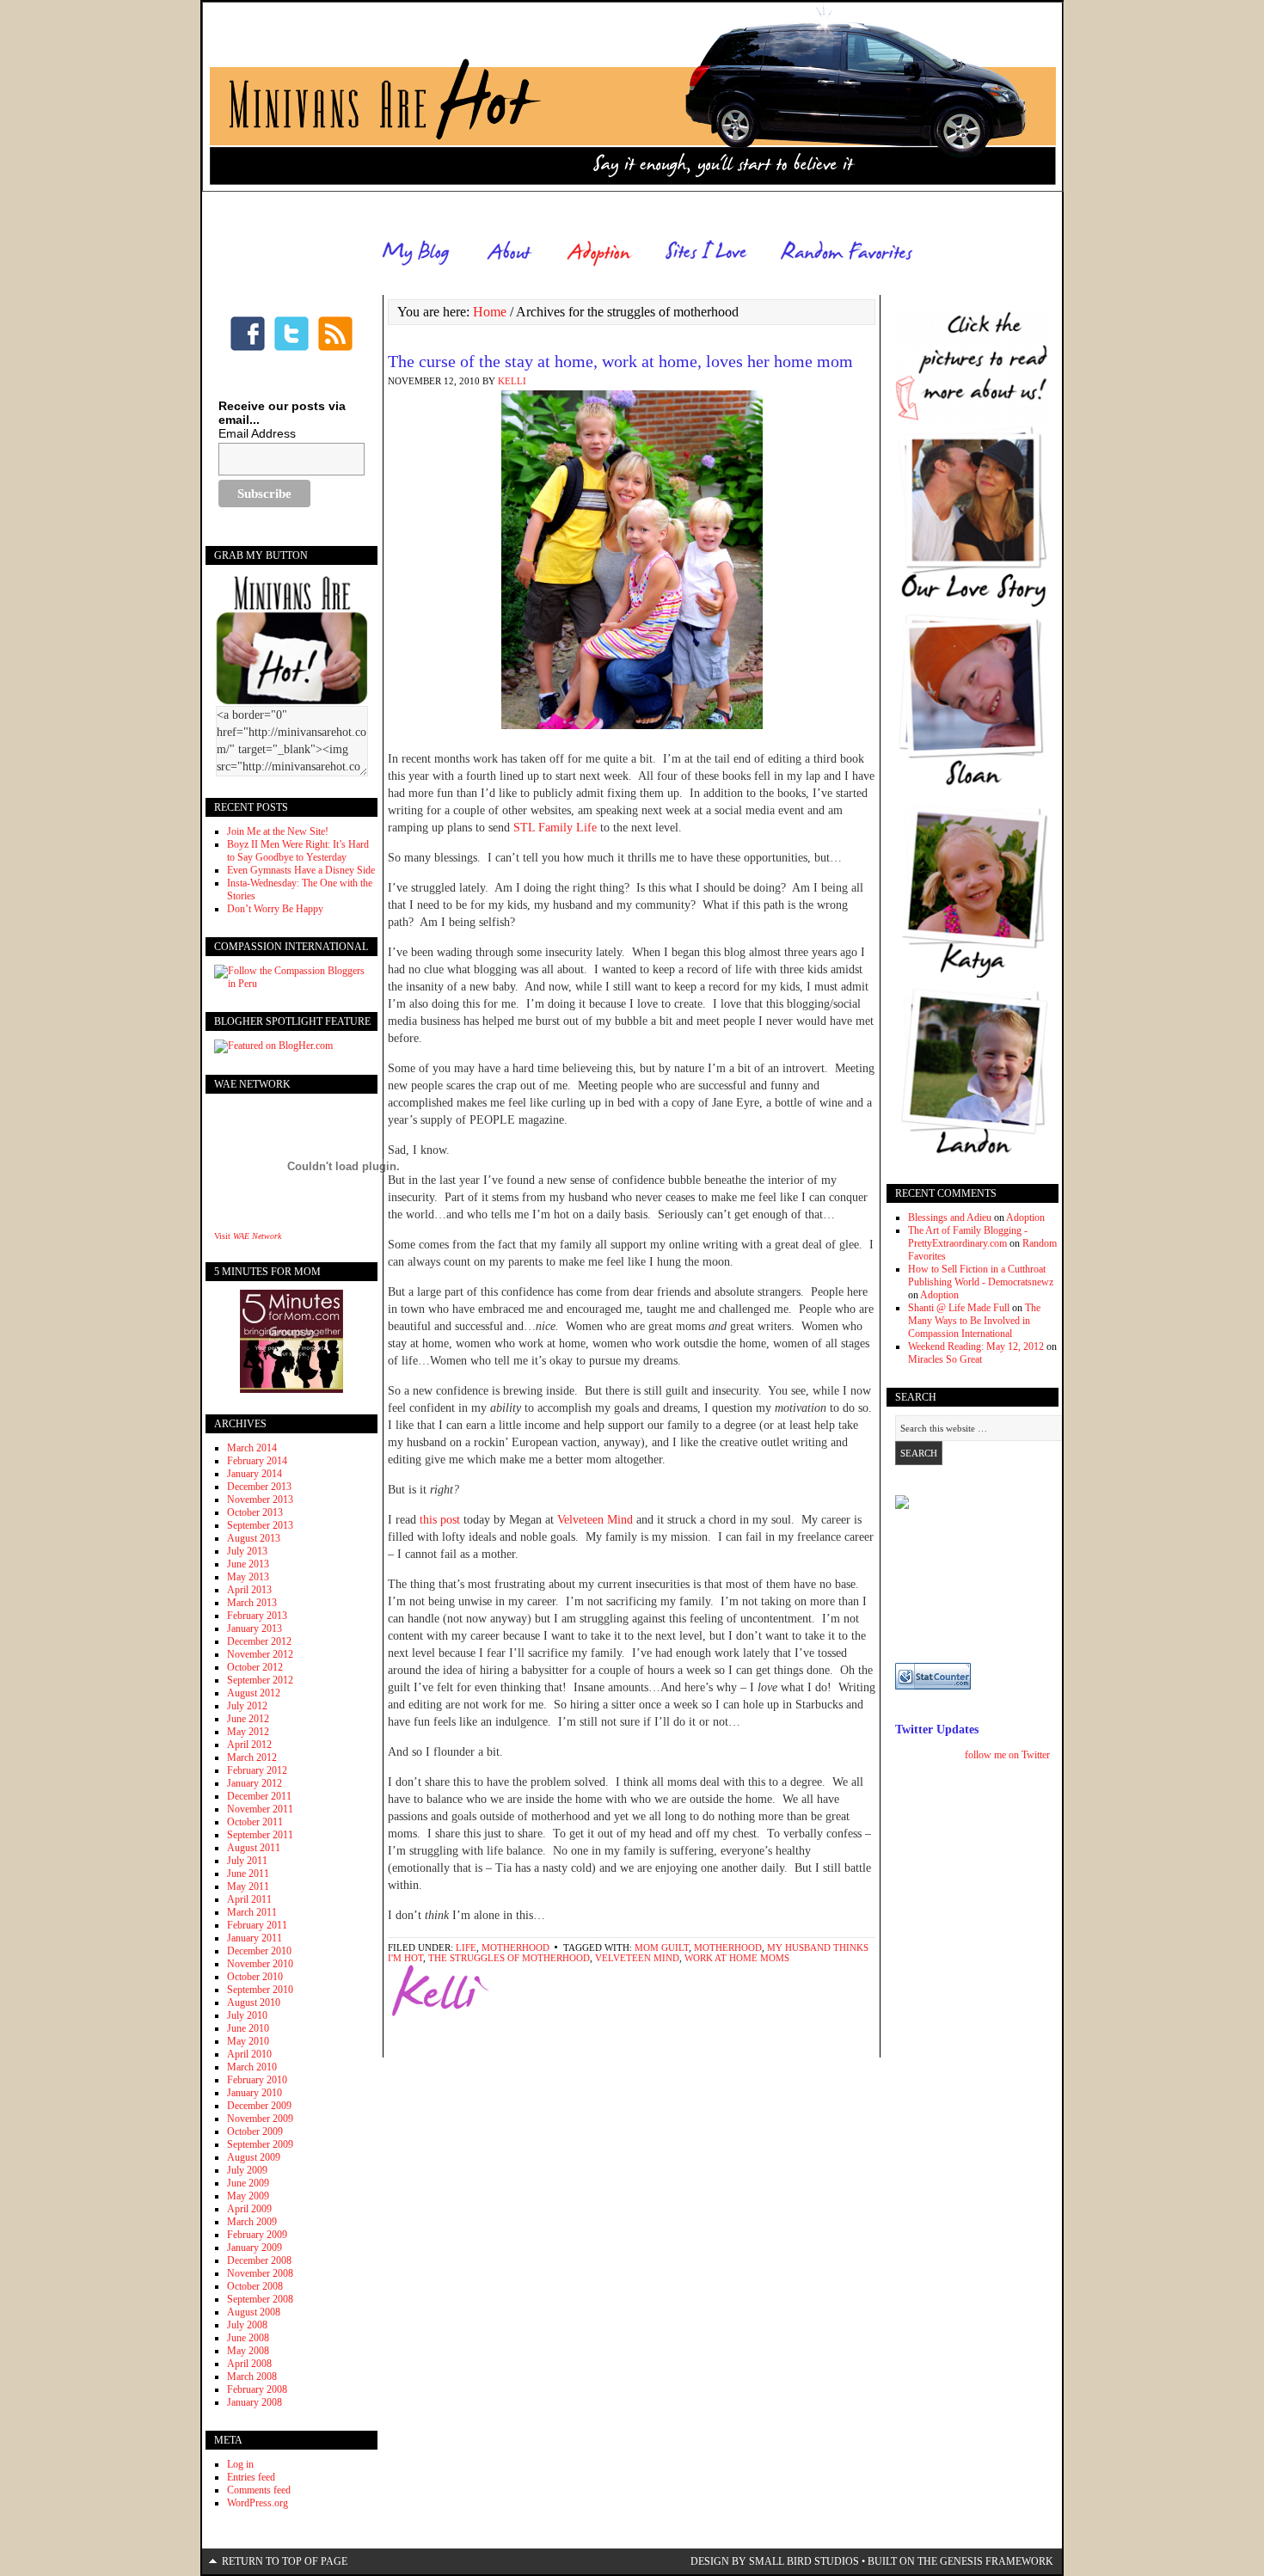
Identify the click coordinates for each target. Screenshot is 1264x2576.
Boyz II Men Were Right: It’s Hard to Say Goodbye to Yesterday (298, 851)
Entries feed (251, 2477)
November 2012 (260, 1654)
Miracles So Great (945, 1359)
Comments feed (259, 2490)
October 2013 (255, 1512)
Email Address (257, 433)
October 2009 (255, 2131)
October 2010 (255, 1977)
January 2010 (255, 2093)
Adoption (1025, 1217)
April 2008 (249, 2364)
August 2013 (254, 1538)
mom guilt (662, 1947)
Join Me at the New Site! (278, 831)
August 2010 (254, 2003)
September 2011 (260, 1835)
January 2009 (255, 2248)
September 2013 (260, 1525)
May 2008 (248, 2351)
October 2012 (255, 1667)
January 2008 (255, 2402)
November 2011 (260, 1809)
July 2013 (247, 1551)
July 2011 (247, 1861)
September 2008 (260, 2299)
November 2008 (260, 2273)
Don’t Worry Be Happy (275, 909)
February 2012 (257, 1770)
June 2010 (248, 2028)
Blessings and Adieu (950, 1217)
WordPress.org (258, 2503)
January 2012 (255, 1783)
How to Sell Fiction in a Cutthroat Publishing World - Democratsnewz (981, 1276)
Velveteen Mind (597, 1520)
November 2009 (260, 2119)
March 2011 (252, 1912)
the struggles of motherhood (509, 1958)
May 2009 (248, 2196)
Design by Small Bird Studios (775, 2561)
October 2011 (255, 1822)
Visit (248, 1236)
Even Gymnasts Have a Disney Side (301, 870)
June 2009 (248, 2183)
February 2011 (257, 1925)
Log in (240, 2464)
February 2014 (257, 1461)
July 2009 (247, 2170)
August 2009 (254, 2157)
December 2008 (259, 2260)
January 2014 (255, 1474)
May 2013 (248, 1577)
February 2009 (257, 2235)
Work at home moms (737, 1958)
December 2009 (259, 2106)
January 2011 (255, 1938)
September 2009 (260, 2144)
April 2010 (249, 2054)
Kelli (512, 381)
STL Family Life (557, 828)
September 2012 (260, 1680)
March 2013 (252, 1603)
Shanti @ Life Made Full (959, 1308)
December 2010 (259, 1951)
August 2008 (254, 2312)
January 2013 (255, 1628)
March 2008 (252, 2377)
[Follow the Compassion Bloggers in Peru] (291, 984)
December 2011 (259, 1796)
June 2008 (248, 2338)
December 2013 (259, 1487)
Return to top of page (285, 2561)
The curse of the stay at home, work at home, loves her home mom (620, 361)
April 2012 (249, 1745)
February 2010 (257, 2080)
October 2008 (255, 2286)
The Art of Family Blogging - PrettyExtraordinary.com (968, 1237)
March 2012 (252, 1757)
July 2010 (247, 2015)
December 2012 (259, 1641)
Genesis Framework (997, 2561)
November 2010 (260, 1964)
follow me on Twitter (1007, 1755)
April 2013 (249, 1590)
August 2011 (254, 1848)
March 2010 (252, 2067)
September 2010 (260, 1990)
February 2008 (257, 2389)
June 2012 (248, 1719)
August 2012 (254, 1693)
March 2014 (252, 1448)
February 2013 (257, 1616)
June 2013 (248, 1564)
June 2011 (248, 1874)
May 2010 (248, 2041)
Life (466, 1947)
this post (440, 1520)
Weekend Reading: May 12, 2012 (976, 1346)
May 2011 (248, 1886)
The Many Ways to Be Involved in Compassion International (974, 1321)
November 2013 (260, 1500)
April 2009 (249, 2209)
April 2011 (249, 1899)
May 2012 (248, 1732)
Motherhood (515, 1947)
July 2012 (247, 1706)
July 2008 (247, 2325)
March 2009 (252, 2222)
